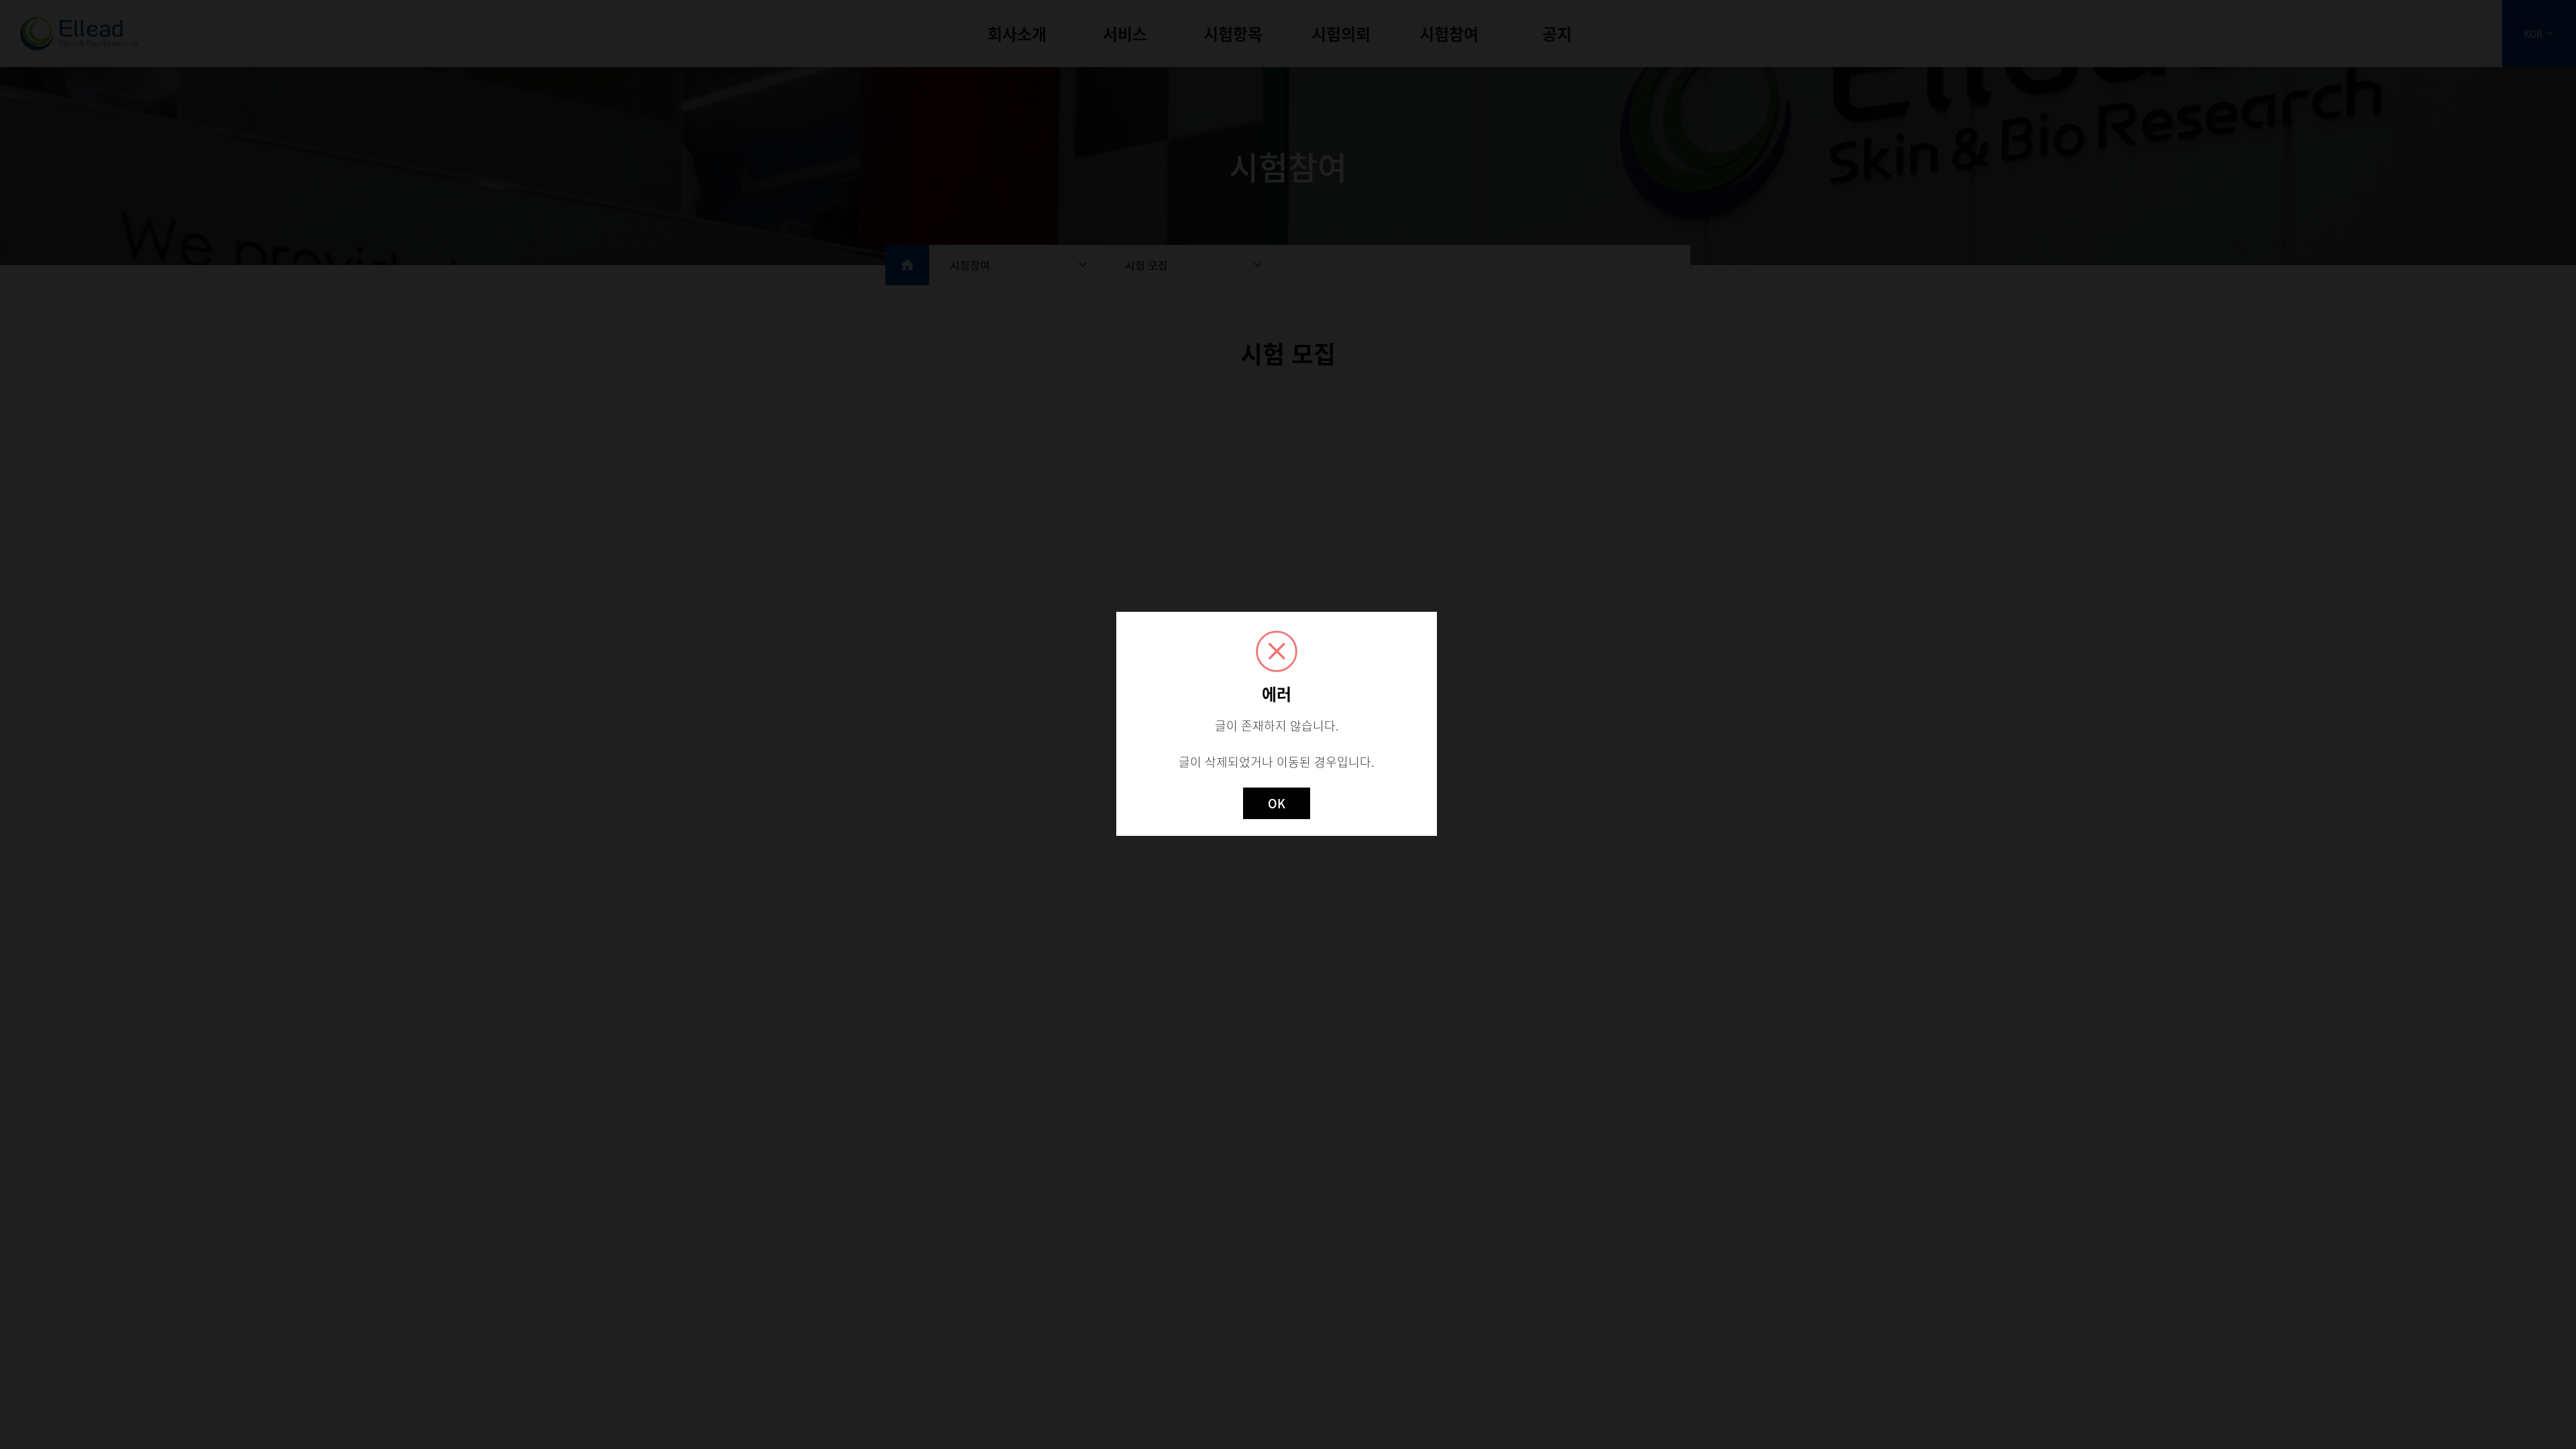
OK (1277, 803)
